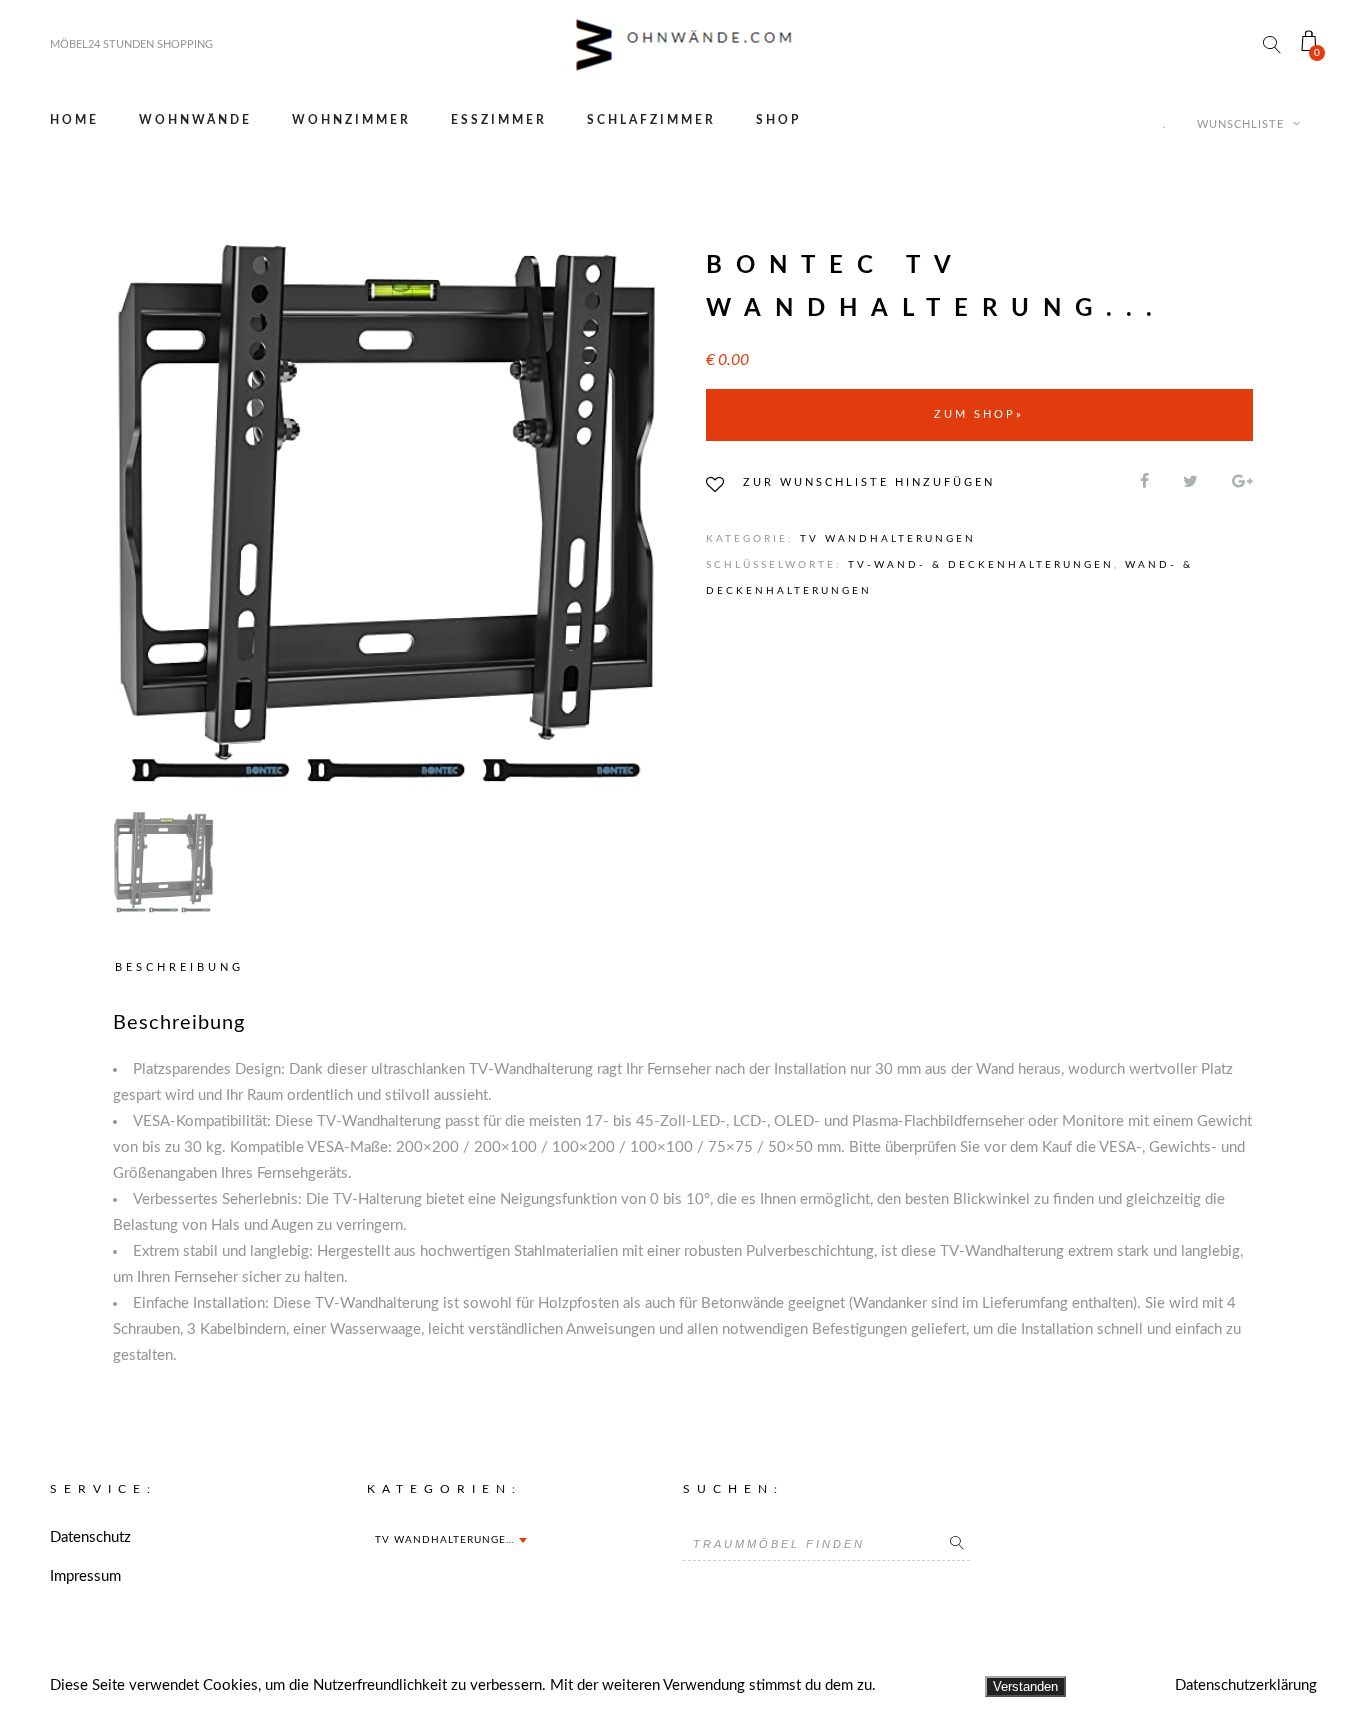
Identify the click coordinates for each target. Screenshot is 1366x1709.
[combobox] (450, 1540)
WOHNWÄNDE (195, 120)
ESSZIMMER (499, 120)
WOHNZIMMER (351, 120)
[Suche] (957, 1544)
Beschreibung (179, 967)
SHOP (778, 120)
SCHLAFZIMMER (651, 120)
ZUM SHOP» (979, 414)
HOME (74, 120)
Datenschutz (90, 1537)
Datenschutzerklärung (1246, 1685)
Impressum (85, 1576)
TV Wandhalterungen (888, 539)
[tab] (183, 967)
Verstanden (1025, 1686)
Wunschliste (1242, 124)
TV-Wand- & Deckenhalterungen (981, 565)
